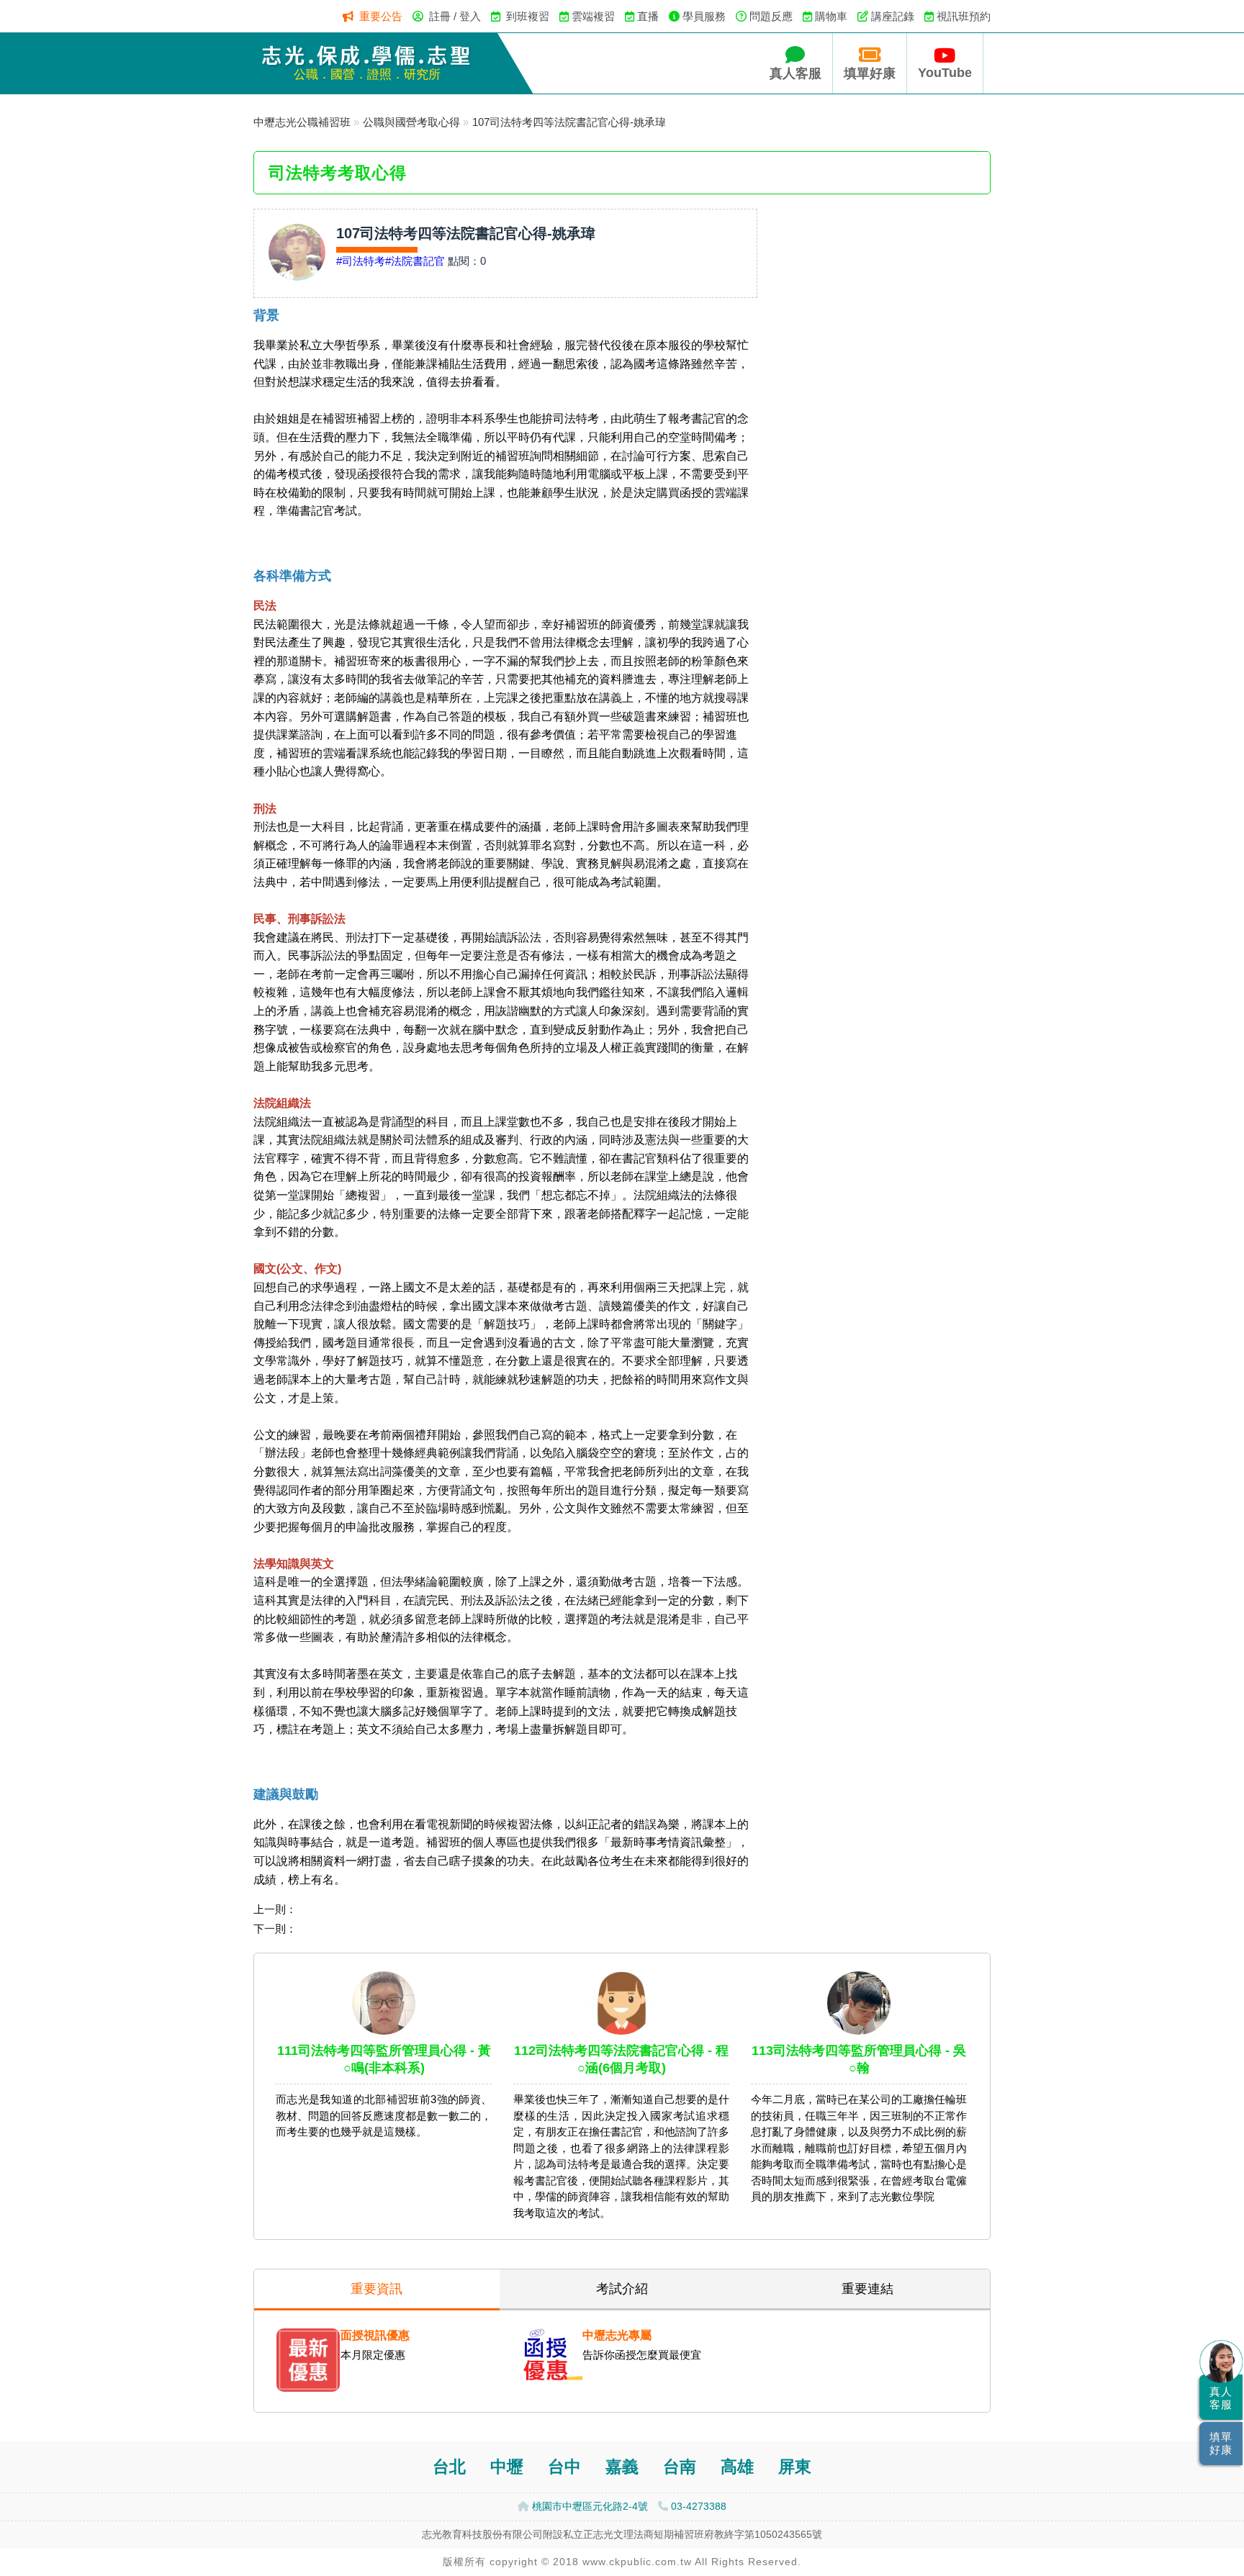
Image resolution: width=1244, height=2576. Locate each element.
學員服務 (704, 16)
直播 (648, 16)
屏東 (795, 2467)
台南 (680, 2467)
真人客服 (795, 73)
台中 (564, 2467)
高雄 (737, 2467)
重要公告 (381, 16)
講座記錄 (893, 16)
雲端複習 (593, 16)
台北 (449, 2467)
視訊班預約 (964, 16)
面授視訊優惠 (375, 2335)
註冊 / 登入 (455, 16)
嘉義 (622, 2467)
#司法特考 (361, 261)
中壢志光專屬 (617, 2335)
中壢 (507, 2467)
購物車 (831, 16)
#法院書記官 (415, 261)
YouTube (945, 73)
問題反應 (771, 16)
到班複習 (528, 16)
